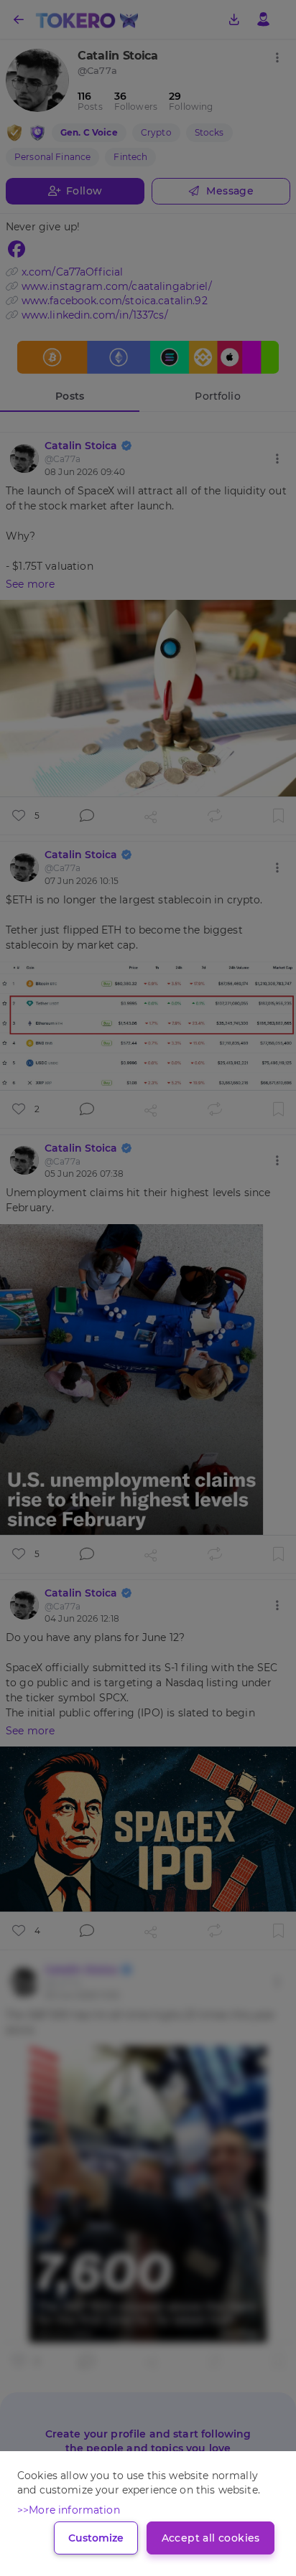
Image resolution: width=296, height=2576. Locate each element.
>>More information (69, 2510)
